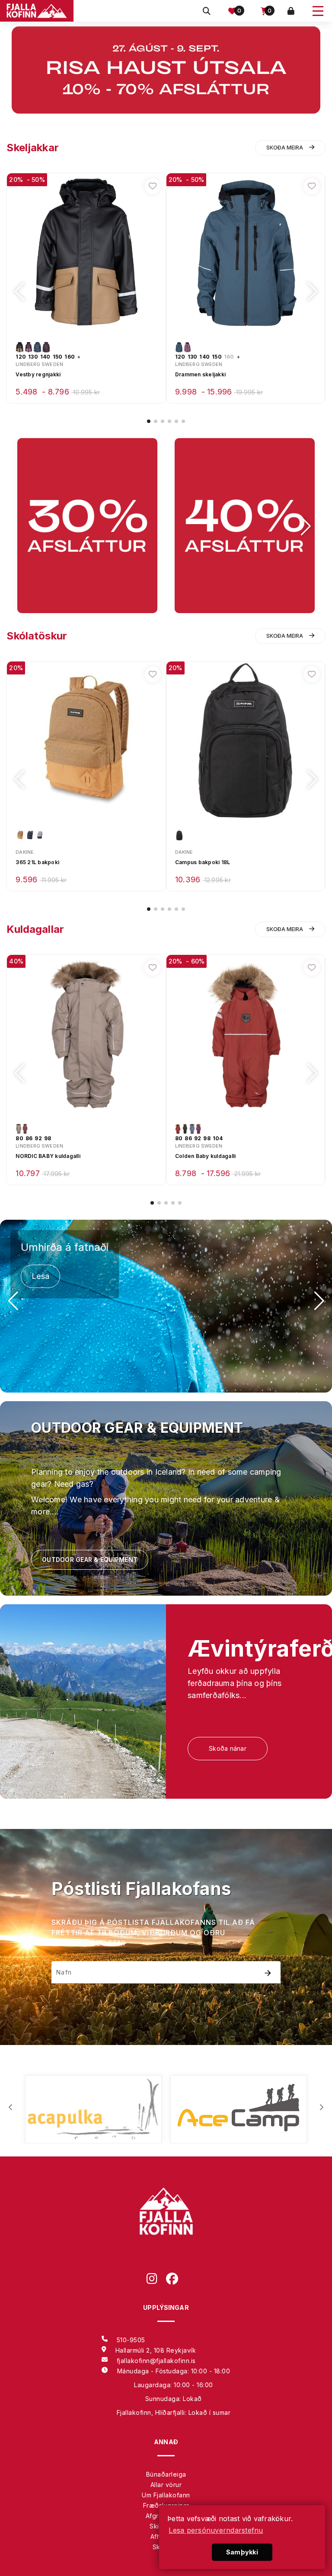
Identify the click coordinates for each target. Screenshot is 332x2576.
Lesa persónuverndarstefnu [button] (216, 2530)
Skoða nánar (228, 1748)
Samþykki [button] (242, 2552)
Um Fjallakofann (166, 2495)
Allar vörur (166, 2485)
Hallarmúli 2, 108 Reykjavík (156, 2350)
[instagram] (156, 2280)
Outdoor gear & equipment (90, 1560)
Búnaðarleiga (166, 2474)
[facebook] (176, 2280)
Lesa (40, 1276)
